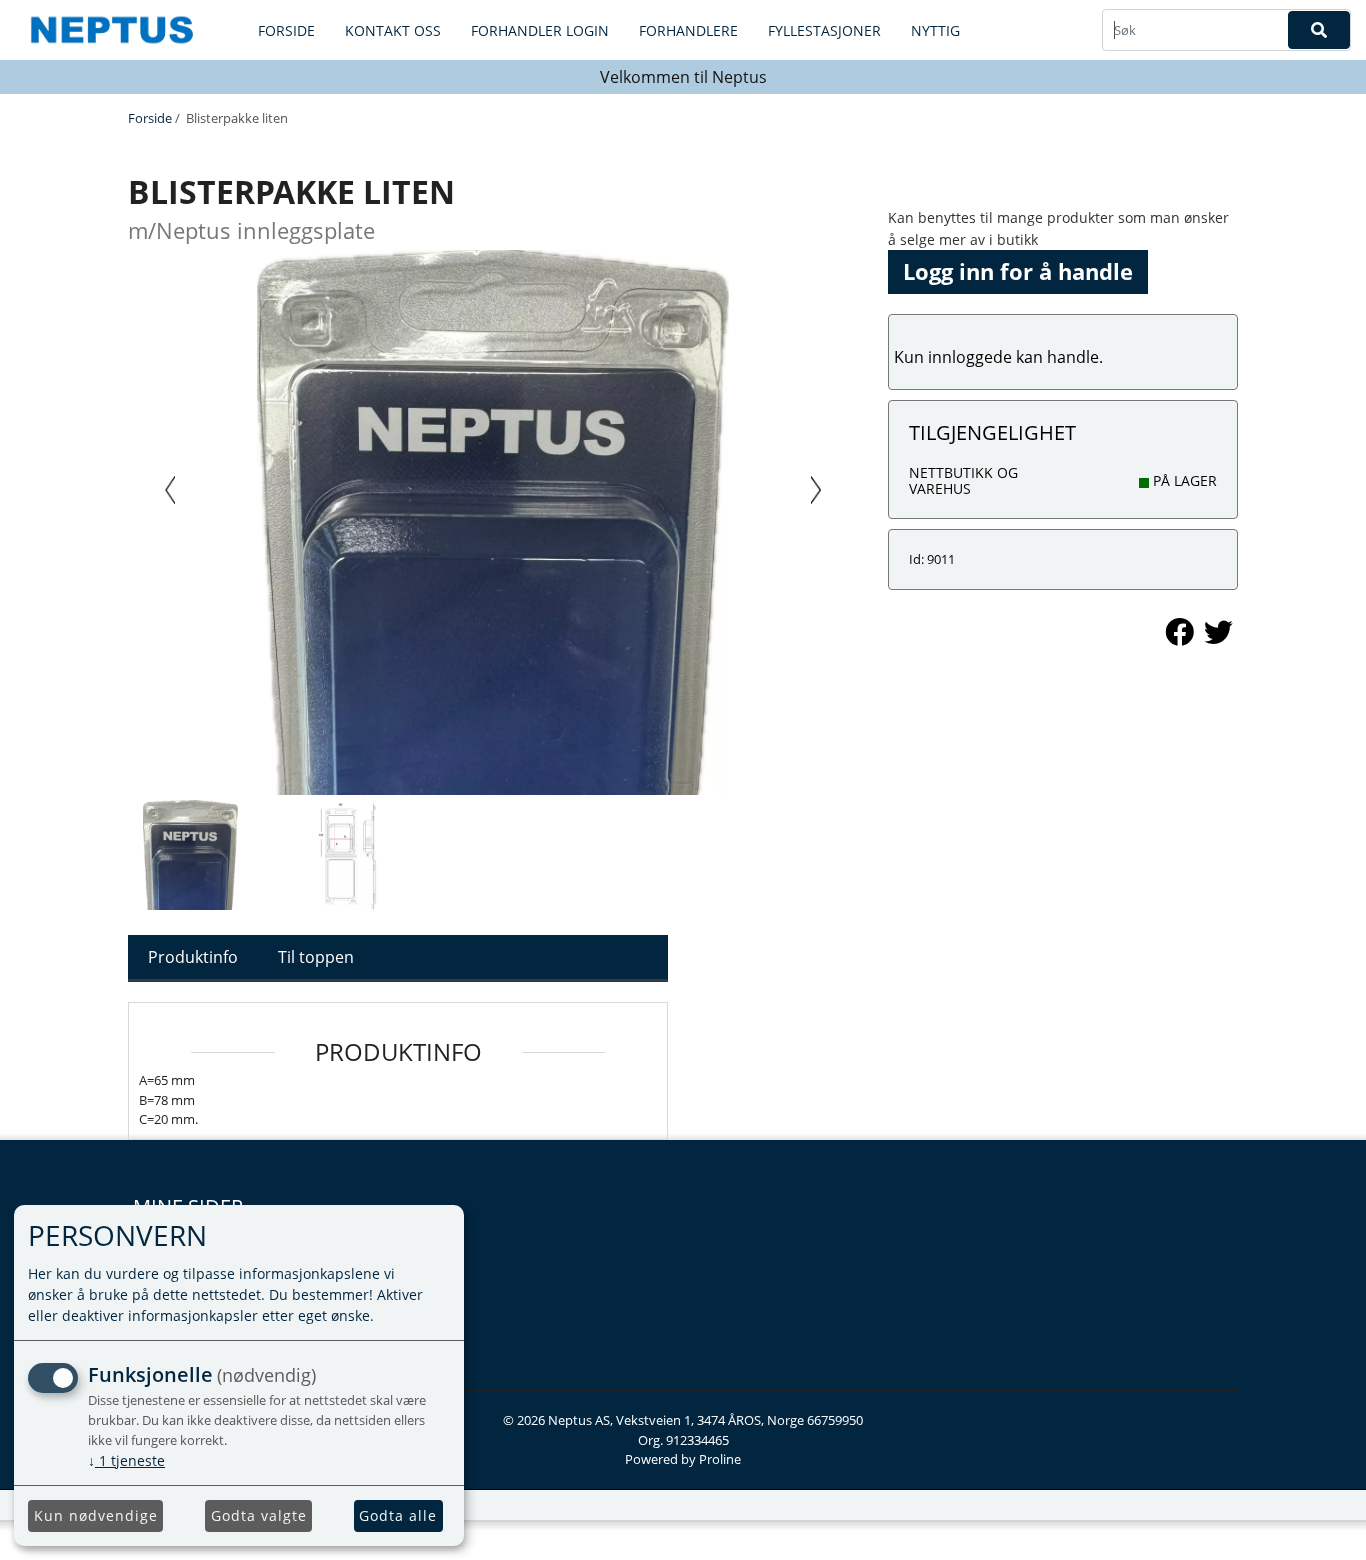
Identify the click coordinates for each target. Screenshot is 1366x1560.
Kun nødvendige (96, 1515)
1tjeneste (126, 1460)
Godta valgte (259, 1515)
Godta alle (398, 1515)
